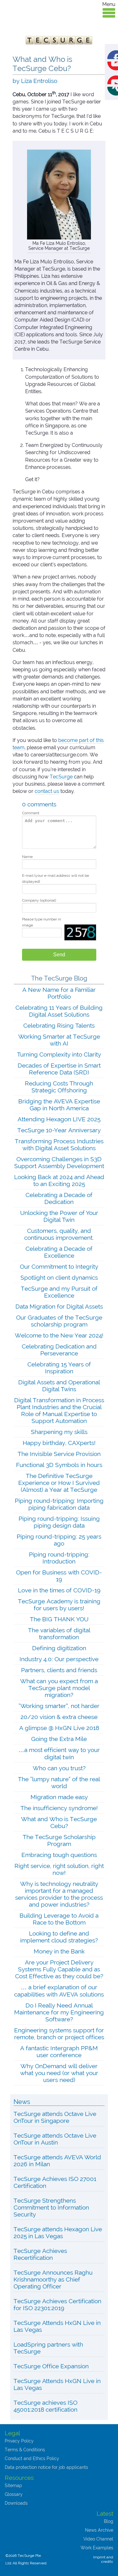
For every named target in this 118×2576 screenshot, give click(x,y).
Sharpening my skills (59, 1432)
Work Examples (97, 2548)
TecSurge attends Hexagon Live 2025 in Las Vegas (58, 2233)
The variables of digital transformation (59, 1634)
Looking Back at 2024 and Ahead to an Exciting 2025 (59, 1180)
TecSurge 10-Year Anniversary (59, 1130)
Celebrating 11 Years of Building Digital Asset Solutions (59, 1011)
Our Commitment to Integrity (59, 1266)
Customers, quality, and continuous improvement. (59, 1234)
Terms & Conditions (25, 2450)
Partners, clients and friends (59, 1670)
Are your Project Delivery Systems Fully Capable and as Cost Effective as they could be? (59, 1969)
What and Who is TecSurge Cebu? (59, 1822)
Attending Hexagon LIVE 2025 (59, 1119)
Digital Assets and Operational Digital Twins (59, 1386)
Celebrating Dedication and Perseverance (59, 1350)
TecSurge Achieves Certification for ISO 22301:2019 (57, 2304)
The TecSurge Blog (59, 978)
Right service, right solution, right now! (59, 1869)
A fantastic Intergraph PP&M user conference (59, 2051)
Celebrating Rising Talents (59, 1025)
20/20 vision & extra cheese (59, 1717)
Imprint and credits (103, 2559)
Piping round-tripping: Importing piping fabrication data (59, 1504)
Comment (31, 813)
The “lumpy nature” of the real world (59, 1782)
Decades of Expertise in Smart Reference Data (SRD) (59, 1069)
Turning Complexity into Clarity (59, 1054)
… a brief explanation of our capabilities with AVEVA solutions (59, 1991)
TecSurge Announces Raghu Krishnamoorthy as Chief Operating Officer (53, 2279)
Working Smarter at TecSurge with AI (59, 1040)
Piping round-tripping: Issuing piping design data (59, 1522)
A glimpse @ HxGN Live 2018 (59, 1728)
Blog (109, 2521)
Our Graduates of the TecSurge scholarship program (59, 1321)
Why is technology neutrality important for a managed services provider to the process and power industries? (59, 1894)
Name (27, 857)
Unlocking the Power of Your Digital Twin (59, 1216)
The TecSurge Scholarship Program (59, 1840)
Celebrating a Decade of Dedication (59, 1198)
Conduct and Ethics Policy (32, 2458)
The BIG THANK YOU (59, 1619)
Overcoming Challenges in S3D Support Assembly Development (59, 1162)
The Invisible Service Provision (59, 1454)
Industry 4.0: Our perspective (59, 1659)
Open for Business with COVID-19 (59, 1576)
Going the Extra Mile (59, 1739)
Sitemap (13, 2485)
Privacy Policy (19, 2441)
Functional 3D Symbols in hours (59, 1465)
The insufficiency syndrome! (59, 1808)
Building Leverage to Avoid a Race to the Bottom (59, 1919)
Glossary (14, 2494)
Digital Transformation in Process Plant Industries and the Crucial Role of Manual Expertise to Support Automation (59, 1410)
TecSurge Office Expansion (51, 2366)
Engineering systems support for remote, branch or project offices (59, 2034)
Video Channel (98, 2539)
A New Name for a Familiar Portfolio (59, 993)
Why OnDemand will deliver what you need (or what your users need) (59, 2073)
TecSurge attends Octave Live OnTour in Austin (55, 2139)
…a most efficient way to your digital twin (59, 1753)
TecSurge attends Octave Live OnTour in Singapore (55, 2117)
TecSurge (61, 777)
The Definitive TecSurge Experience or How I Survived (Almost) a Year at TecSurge (59, 1483)
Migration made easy (59, 1797)
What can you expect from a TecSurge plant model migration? (59, 1688)
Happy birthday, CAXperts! (59, 1443)
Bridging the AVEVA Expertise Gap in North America (59, 1105)
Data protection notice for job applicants (46, 2467)
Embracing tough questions (59, 1855)
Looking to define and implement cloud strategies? (59, 1937)
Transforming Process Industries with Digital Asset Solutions (59, 1145)
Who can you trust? (59, 1768)
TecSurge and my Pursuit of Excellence (59, 1292)
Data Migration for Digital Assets (59, 1306)
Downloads (16, 2503)
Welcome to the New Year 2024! (59, 1335)
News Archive (99, 2530)
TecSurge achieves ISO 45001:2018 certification (45, 2406)
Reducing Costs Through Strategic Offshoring (59, 1087)
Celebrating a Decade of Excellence (59, 1252)
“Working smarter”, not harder (59, 1706)
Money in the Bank (59, 1951)
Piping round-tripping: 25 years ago (59, 1540)
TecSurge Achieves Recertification (40, 2254)
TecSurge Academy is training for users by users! (59, 1605)
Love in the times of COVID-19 (59, 1590)
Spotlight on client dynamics (59, 1277)
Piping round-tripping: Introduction (59, 1558)
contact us (47, 791)
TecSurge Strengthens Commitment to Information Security (51, 2207)
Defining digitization (59, 1648)
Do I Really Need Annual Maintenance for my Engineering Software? (59, 2012)
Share (118, 54)
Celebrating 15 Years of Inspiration (59, 1368)
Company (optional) (39, 900)
